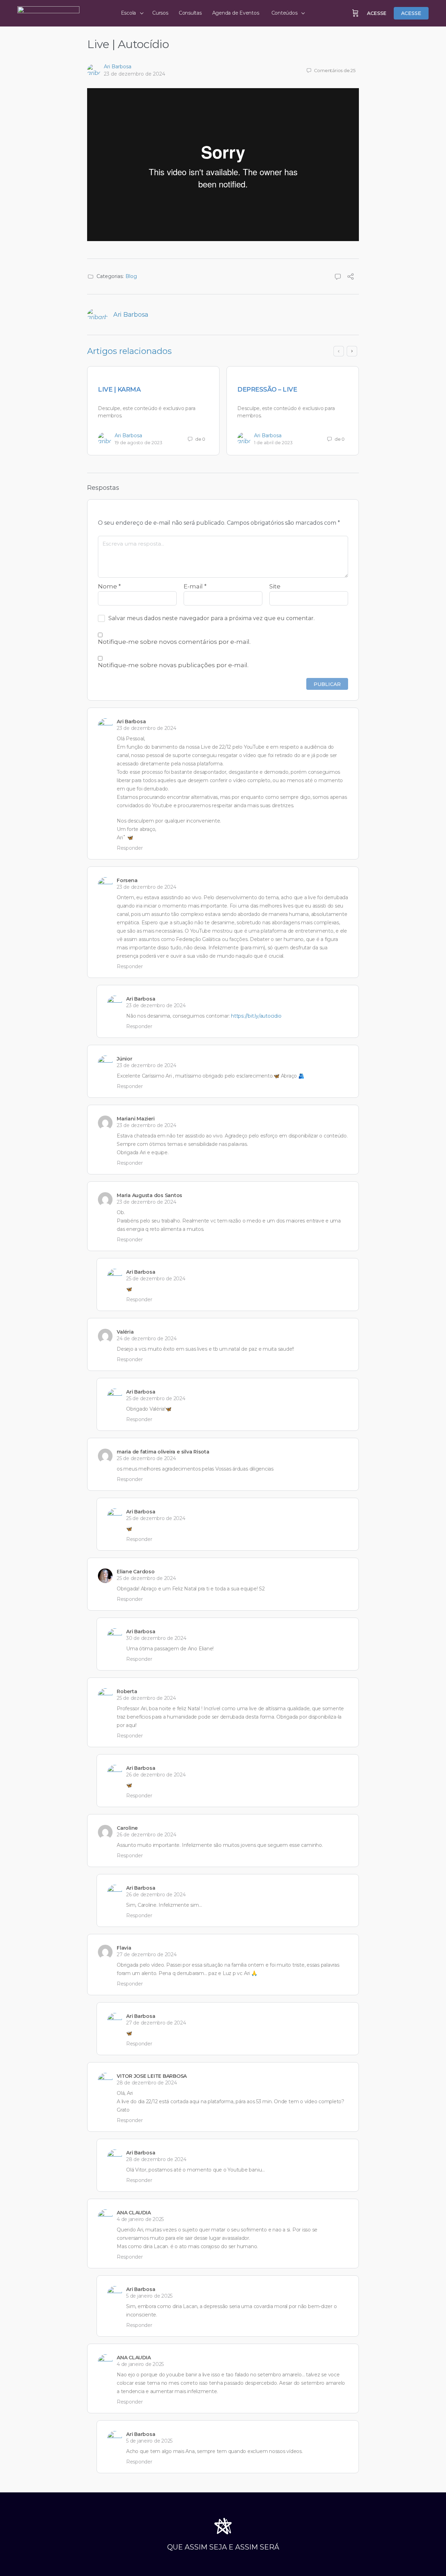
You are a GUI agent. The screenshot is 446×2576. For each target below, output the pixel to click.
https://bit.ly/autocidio (256, 1016)
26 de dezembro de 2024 (156, 1775)
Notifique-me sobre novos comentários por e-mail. (174, 642)
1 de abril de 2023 (273, 442)
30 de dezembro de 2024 (156, 1638)
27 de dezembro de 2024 (147, 1954)
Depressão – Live (267, 390)
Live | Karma (119, 390)
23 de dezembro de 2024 (134, 74)
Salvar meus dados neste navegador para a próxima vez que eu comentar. (212, 618)
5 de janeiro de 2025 (149, 2296)
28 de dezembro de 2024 (147, 2083)
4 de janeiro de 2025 (140, 2219)
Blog (131, 276)
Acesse (377, 13)
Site (275, 586)
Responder (130, 848)
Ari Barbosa (118, 67)
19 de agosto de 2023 (139, 442)
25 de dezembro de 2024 (156, 1279)
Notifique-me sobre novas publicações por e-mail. (173, 665)
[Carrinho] (355, 13)
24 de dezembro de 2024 (147, 1339)
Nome (109, 586)
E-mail (195, 586)
